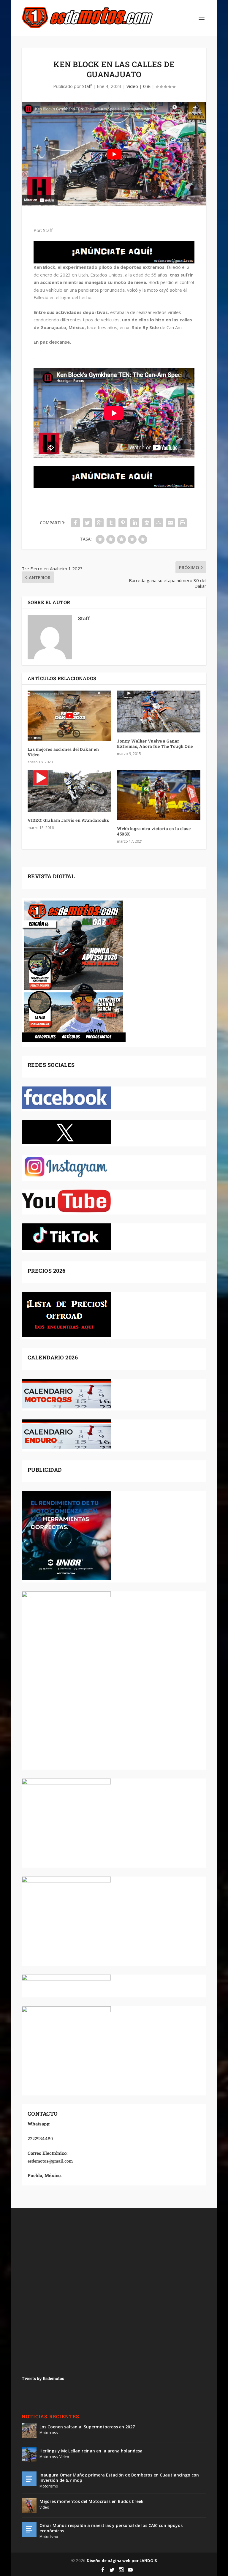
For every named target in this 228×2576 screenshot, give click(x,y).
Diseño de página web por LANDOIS (122, 2561)
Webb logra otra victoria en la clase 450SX (154, 831)
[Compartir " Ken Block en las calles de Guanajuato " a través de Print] (182, 523)
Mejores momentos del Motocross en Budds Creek (91, 2501)
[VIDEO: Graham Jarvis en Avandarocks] (69, 791)
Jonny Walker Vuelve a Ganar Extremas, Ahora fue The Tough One (155, 744)
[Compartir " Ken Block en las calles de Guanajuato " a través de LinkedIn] (135, 523)
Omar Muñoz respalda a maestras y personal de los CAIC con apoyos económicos (111, 2528)
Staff (87, 86)
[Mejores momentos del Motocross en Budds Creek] (29, 2505)
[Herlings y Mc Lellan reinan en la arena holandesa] (29, 2455)
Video (132, 86)
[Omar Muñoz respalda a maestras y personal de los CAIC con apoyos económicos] (29, 2529)
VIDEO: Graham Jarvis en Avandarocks (68, 820)
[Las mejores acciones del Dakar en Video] (69, 716)
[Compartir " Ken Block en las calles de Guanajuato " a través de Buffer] (147, 523)
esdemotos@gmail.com (50, 2161)
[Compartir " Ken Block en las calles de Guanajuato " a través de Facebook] (75, 523)
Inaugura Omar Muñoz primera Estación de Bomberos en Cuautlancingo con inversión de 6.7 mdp (119, 2478)
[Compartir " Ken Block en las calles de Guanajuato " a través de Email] (170, 523)
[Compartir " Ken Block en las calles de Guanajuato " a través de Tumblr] (111, 523)
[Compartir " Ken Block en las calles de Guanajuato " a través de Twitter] (87, 523)
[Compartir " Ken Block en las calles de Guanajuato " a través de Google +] (99, 523)
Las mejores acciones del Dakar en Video (63, 752)
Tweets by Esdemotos (43, 2378)
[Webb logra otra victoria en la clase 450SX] (159, 795)
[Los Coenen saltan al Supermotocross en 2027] (29, 2431)
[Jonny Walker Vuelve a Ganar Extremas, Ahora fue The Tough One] (159, 711)
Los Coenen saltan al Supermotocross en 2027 (87, 2427)
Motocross (49, 2433)
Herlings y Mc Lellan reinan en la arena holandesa (91, 2451)
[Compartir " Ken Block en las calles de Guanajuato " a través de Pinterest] (123, 523)
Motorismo (49, 2486)
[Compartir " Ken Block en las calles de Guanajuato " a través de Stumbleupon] (159, 523)
